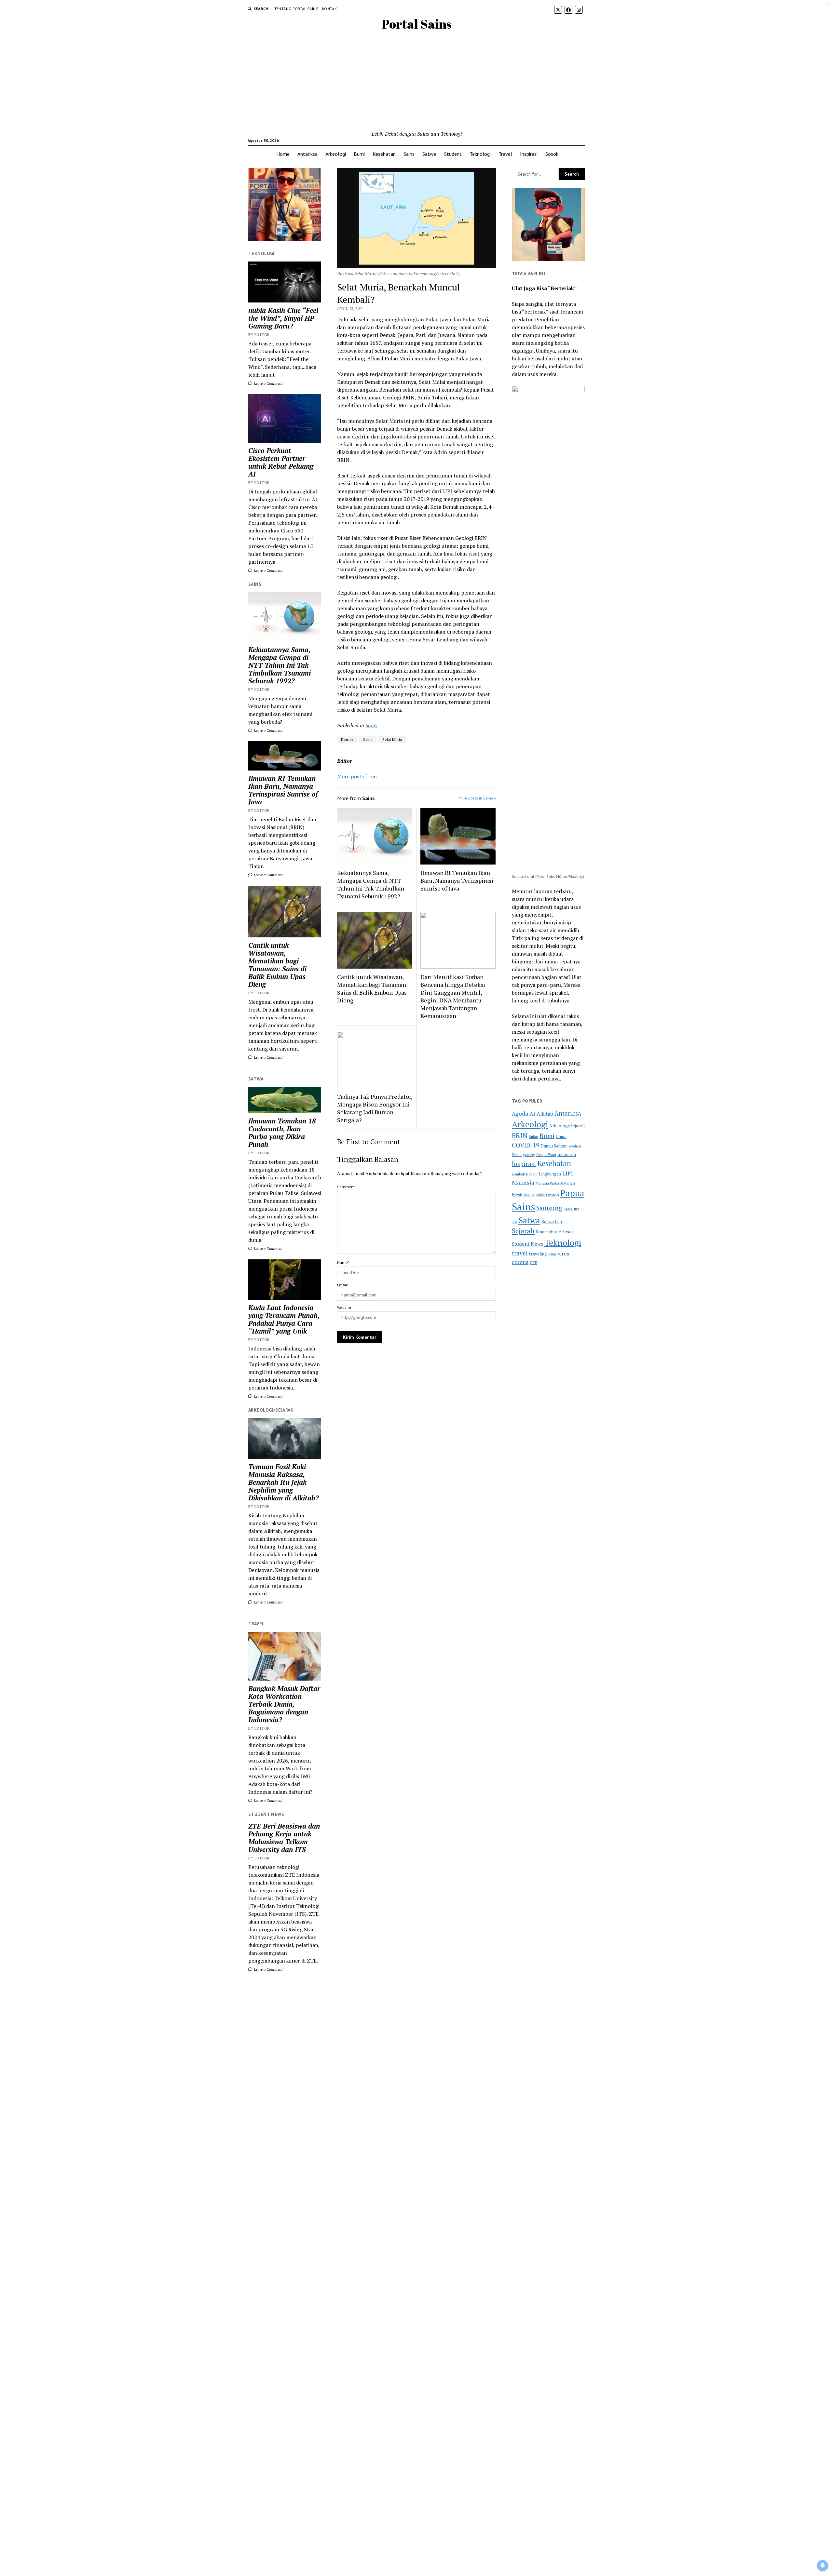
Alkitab (545, 1114)
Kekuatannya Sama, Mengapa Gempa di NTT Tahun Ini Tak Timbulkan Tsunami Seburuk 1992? (280, 665)
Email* (343, 1285)
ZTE (533, 1262)
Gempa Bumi (546, 1155)
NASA (529, 1195)
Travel (505, 154)
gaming (529, 1154)
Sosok (552, 154)
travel (520, 1253)
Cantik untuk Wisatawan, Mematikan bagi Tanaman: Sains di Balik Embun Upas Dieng (277, 965)
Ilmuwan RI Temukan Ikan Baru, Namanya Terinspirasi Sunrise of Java (283, 790)
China (561, 1137)
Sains (409, 154)
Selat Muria (392, 739)
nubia (540, 1195)
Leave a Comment (268, 383)
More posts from (357, 776)
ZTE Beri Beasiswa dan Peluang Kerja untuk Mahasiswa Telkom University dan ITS (284, 1838)
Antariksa (307, 154)
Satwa (429, 154)
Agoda (520, 1114)
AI (532, 1114)
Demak (347, 739)
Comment (346, 1187)
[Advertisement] (417, 81)
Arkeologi (336, 154)
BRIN (520, 1135)
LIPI (568, 1173)
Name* (343, 1262)
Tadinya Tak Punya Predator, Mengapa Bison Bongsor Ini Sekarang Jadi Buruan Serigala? (375, 1108)
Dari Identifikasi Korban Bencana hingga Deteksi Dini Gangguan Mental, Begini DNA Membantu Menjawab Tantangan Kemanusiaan (453, 996)
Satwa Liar (552, 1222)
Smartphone (548, 1232)
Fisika (517, 1154)
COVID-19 (526, 1145)
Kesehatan (384, 154)
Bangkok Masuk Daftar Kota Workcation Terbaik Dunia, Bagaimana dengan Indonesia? (284, 1704)
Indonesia (567, 1154)
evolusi (575, 1146)
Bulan (533, 1137)
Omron (553, 1195)
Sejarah (523, 1231)
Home (283, 154)
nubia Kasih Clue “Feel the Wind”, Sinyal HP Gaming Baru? (283, 318)
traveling (538, 1254)
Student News (527, 1244)
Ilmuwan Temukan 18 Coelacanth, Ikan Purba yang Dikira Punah (282, 1133)
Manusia (523, 1182)
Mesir (517, 1195)
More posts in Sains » (477, 798)
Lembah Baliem (525, 1174)
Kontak (329, 9)
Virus (552, 1254)
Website (344, 1307)
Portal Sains (417, 24)
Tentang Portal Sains (296, 9)
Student (453, 154)
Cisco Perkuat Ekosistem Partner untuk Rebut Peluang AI (281, 462)
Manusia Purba (547, 1183)
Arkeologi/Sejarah (567, 1126)
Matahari (568, 1183)
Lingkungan (550, 1174)
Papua (572, 1193)
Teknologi (480, 154)
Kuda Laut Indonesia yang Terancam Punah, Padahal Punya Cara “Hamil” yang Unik (284, 1319)
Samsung (549, 1208)
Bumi (359, 154)
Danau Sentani (554, 1146)
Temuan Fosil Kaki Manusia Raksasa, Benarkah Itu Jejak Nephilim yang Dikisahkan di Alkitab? (284, 1482)
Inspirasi (529, 154)
